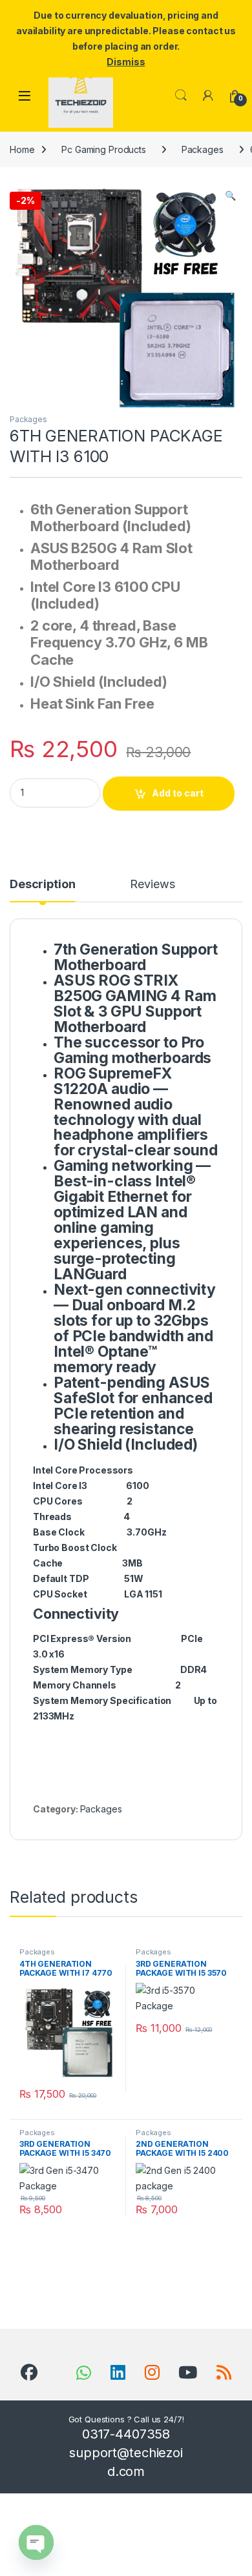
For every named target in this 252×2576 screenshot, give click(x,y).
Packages (203, 149)
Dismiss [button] (126, 62)
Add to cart (178, 793)
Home (22, 149)
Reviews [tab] (152, 885)
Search (181, 96)
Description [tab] (42, 885)
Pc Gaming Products (103, 149)
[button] (230, 196)
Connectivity (76, 1614)
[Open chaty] (36, 2542)
